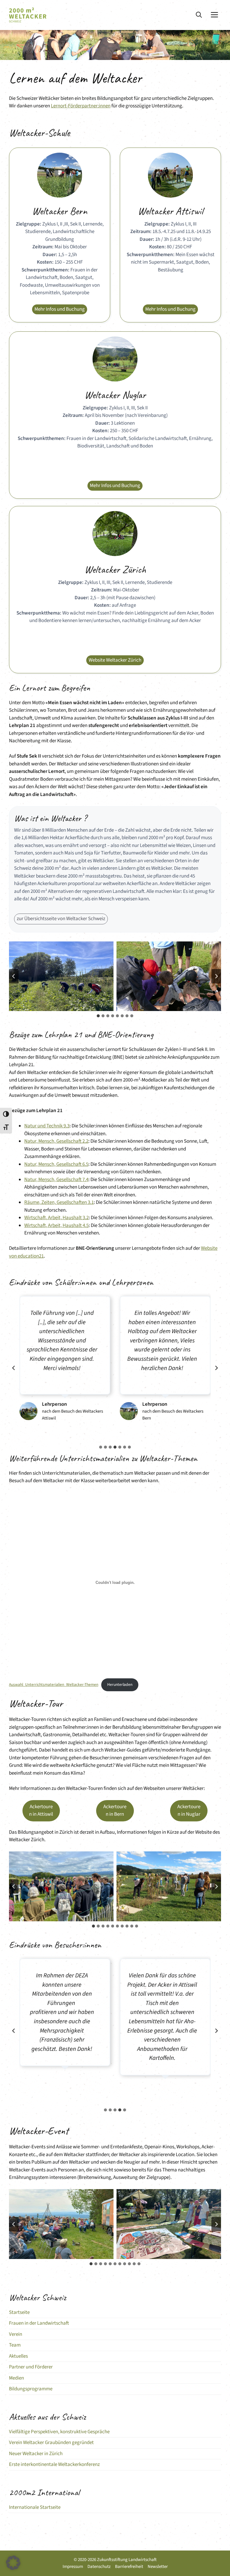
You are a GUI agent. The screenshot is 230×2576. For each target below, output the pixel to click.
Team (15, 2345)
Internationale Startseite (35, 2507)
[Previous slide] (14, 1368)
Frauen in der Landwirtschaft (39, 2323)
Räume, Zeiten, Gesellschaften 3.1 (59, 1202)
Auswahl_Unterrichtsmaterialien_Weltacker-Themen (54, 1684)
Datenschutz (99, 2567)
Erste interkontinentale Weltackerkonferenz (54, 2464)
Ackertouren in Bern (115, 1811)
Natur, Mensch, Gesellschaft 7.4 (56, 1180)
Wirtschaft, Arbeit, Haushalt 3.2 (56, 1218)
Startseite (19, 2312)
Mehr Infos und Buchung (60, 309)
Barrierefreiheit (129, 2567)
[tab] (98, 1016)
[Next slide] (216, 976)
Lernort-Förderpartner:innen (81, 106)
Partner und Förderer (31, 2367)
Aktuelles (18, 2356)
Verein (16, 2334)
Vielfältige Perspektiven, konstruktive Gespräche (59, 2432)
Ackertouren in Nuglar (189, 1811)
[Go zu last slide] (14, 976)
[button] (199, 15)
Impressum (73, 2567)
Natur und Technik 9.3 (47, 1126)
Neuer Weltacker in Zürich (36, 2454)
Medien (16, 2378)
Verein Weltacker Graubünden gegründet (51, 2443)
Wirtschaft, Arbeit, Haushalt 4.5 (56, 1225)
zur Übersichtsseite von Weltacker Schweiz (61, 919)
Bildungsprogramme (31, 2389)
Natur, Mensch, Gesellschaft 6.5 (56, 1164)
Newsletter (158, 2567)
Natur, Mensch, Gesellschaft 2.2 (56, 1141)
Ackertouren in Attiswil (41, 1811)
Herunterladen (120, 1684)
